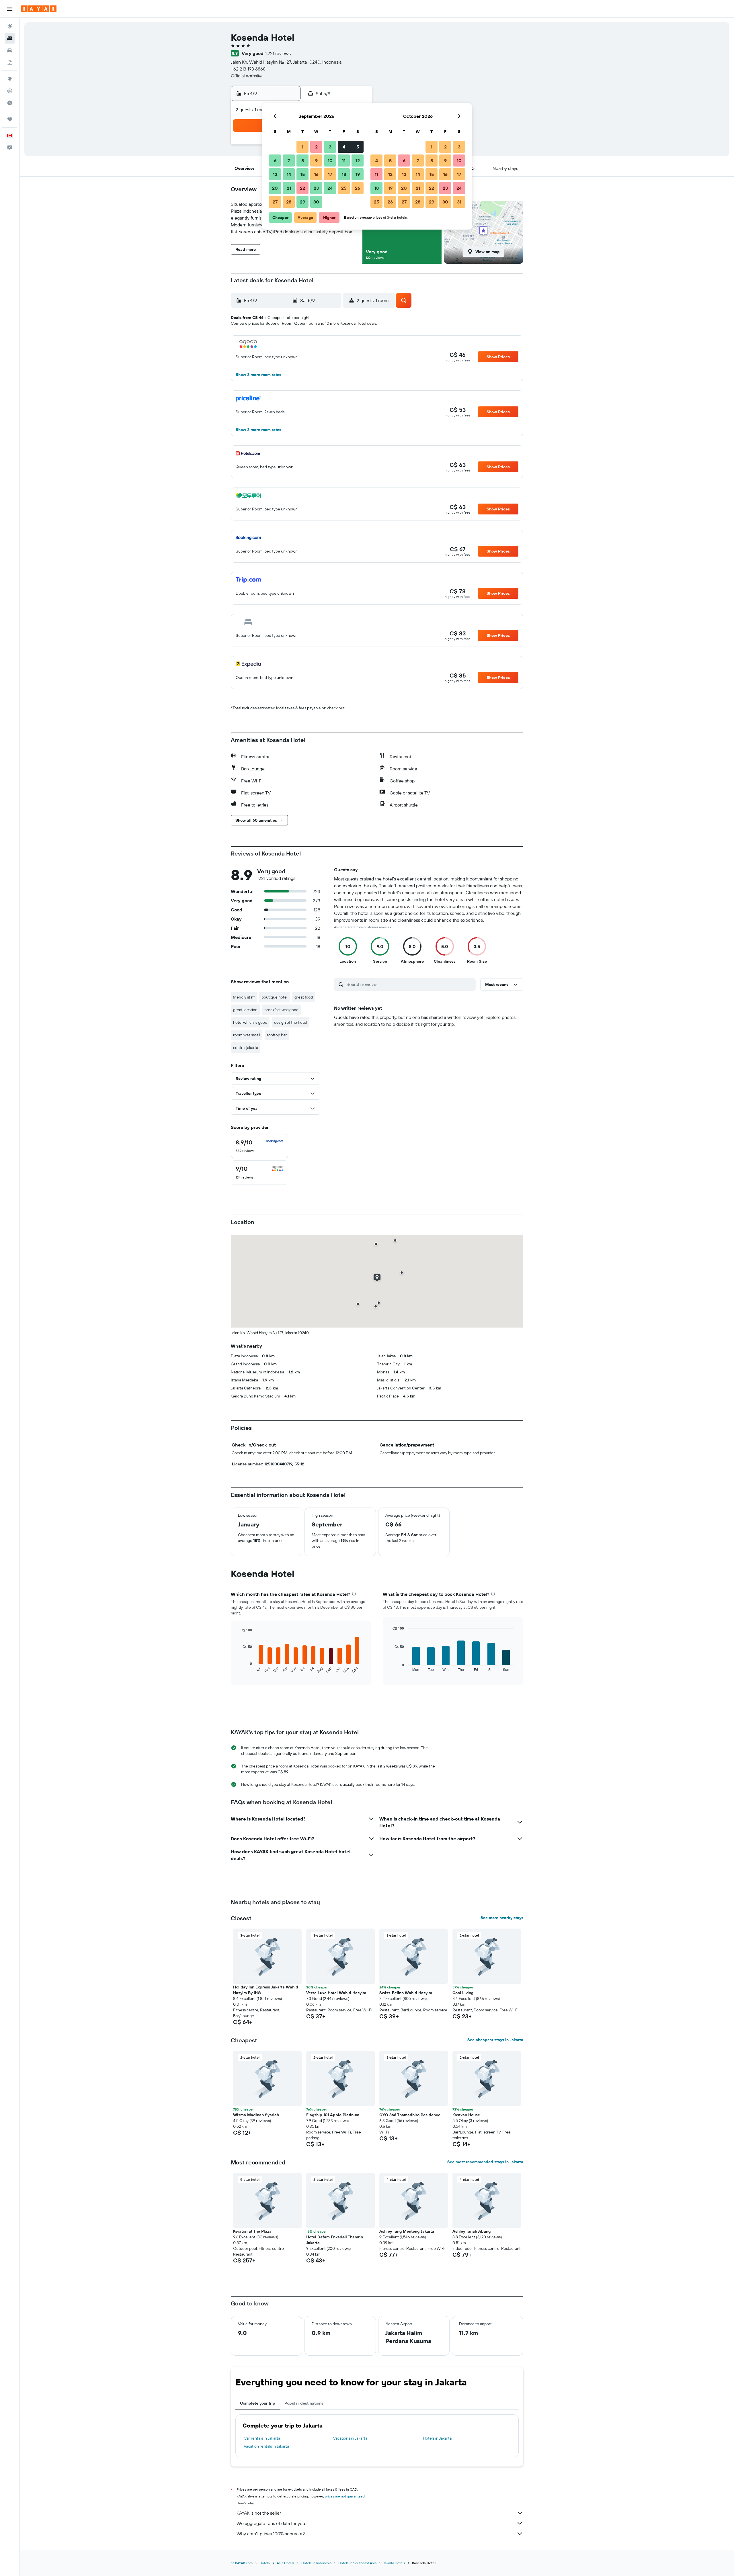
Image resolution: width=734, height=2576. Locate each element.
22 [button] (302, 188)
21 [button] (289, 188)
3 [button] (330, 147)
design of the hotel (291, 1022)
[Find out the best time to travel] (10, 103)
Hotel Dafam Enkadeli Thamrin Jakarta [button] (335, 2240)
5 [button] (358, 147)
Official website (246, 76)
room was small (247, 1035)
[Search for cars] (10, 50)
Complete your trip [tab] (258, 2403)
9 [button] (316, 160)
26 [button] (358, 188)
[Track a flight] (10, 91)
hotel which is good (250, 1022)
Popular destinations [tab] (304, 2403)
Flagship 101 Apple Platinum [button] (333, 2115)
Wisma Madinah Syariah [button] (256, 2115)
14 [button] (289, 174)
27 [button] (275, 202)
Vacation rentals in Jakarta (266, 2446)
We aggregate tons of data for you (271, 2523)
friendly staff (244, 997)
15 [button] (303, 174)
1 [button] (302, 147)
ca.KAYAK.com (242, 2563)
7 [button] (289, 160)
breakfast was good (281, 1010)
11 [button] (344, 160)
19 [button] (358, 174)
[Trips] (10, 119)
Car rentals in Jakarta (262, 2438)
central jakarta (246, 1048)
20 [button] (275, 188)
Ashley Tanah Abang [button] (472, 2231)
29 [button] (302, 202)
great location (245, 1010)
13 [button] (275, 174)
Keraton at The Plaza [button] (252, 2231)
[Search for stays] (10, 38)
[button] (10, 9)
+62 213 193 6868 (248, 69)
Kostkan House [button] (466, 2115)
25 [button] (344, 188)
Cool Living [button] (463, 1993)
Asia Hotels (286, 2563)
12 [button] (358, 160)
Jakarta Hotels (394, 2563)
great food (304, 997)
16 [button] (316, 174)
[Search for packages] (10, 62)
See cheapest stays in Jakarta (495, 2040)
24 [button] (330, 188)
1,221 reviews (278, 53)
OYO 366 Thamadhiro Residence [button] (410, 2115)
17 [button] (330, 174)
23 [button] (316, 188)
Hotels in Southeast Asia (357, 2563)
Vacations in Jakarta (350, 2438)
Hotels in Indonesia (316, 2563)
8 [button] (303, 160)
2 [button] (316, 147)
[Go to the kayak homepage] (39, 9)
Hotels (265, 2563)
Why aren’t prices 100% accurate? (271, 2534)
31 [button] (459, 202)
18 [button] (344, 174)
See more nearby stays (502, 1918)
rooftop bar (277, 1035)
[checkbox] (259, 1146)
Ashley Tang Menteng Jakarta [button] (407, 2231)
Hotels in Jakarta (437, 2438)
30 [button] (316, 202)
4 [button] (344, 147)
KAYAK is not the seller (259, 2513)
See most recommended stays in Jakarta (485, 2162)
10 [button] (330, 160)
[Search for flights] (10, 26)
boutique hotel (275, 997)
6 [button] (275, 160)
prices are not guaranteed (345, 2496)
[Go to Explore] (10, 79)
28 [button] (289, 202)
